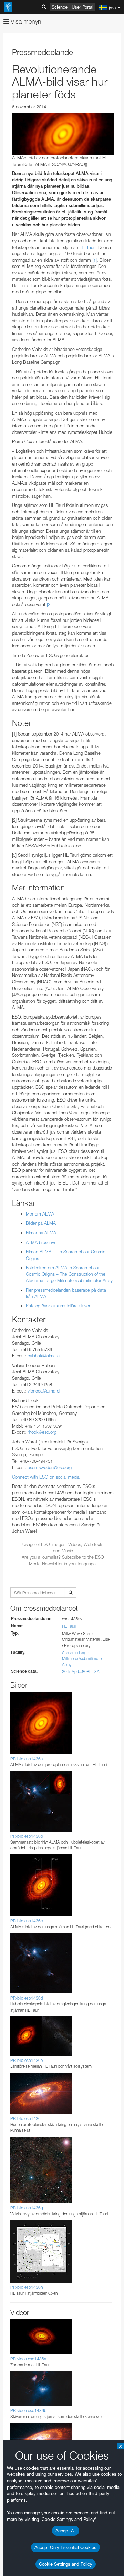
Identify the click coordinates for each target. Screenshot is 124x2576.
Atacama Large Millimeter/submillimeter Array (82, 1659)
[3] (49, 604)
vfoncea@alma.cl (44, 1391)
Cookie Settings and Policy (66, 2564)
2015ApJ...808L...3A (81, 1672)
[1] (95, 260)
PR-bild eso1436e (27, 2060)
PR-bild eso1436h (27, 2287)
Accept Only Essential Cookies (65, 2547)
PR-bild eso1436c (27, 1921)
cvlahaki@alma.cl (44, 1356)
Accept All (66, 2531)
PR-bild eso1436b (27, 1836)
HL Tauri (69, 1626)
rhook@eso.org (42, 1432)
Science (60, 7)
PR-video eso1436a (28, 2359)
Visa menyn (25, 22)
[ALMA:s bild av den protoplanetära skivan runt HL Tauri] (63, 134)
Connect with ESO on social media (46, 1477)
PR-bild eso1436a (27, 1759)
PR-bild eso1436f (26, 2119)
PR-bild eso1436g (27, 2208)
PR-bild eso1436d (27, 1998)
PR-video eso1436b (28, 2411)
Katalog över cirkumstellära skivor (58, 1306)
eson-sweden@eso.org (50, 1467)
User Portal (82, 7)
